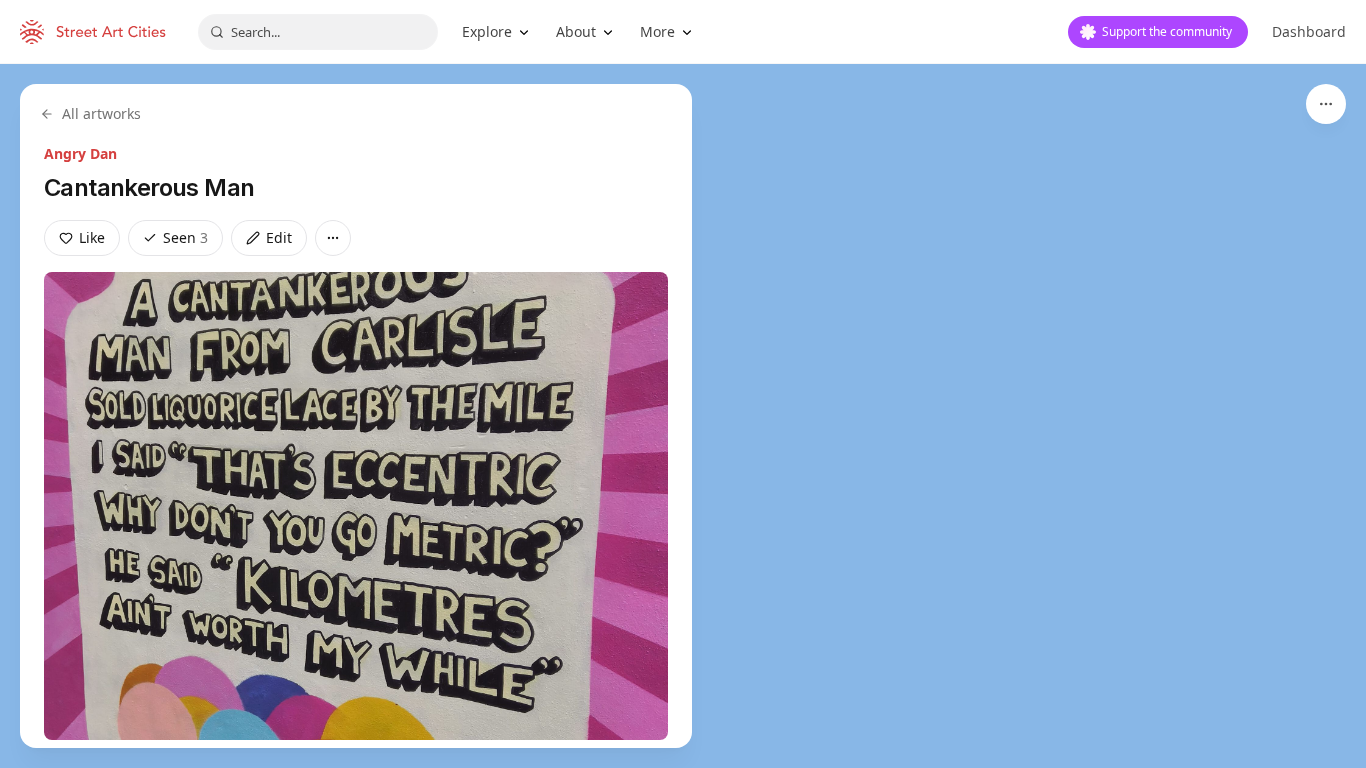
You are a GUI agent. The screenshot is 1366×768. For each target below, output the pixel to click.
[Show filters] (1326, 104)
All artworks (101, 113)
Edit (279, 237)
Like (92, 237)
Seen (185, 237)
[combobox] (318, 32)
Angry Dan (80, 153)
